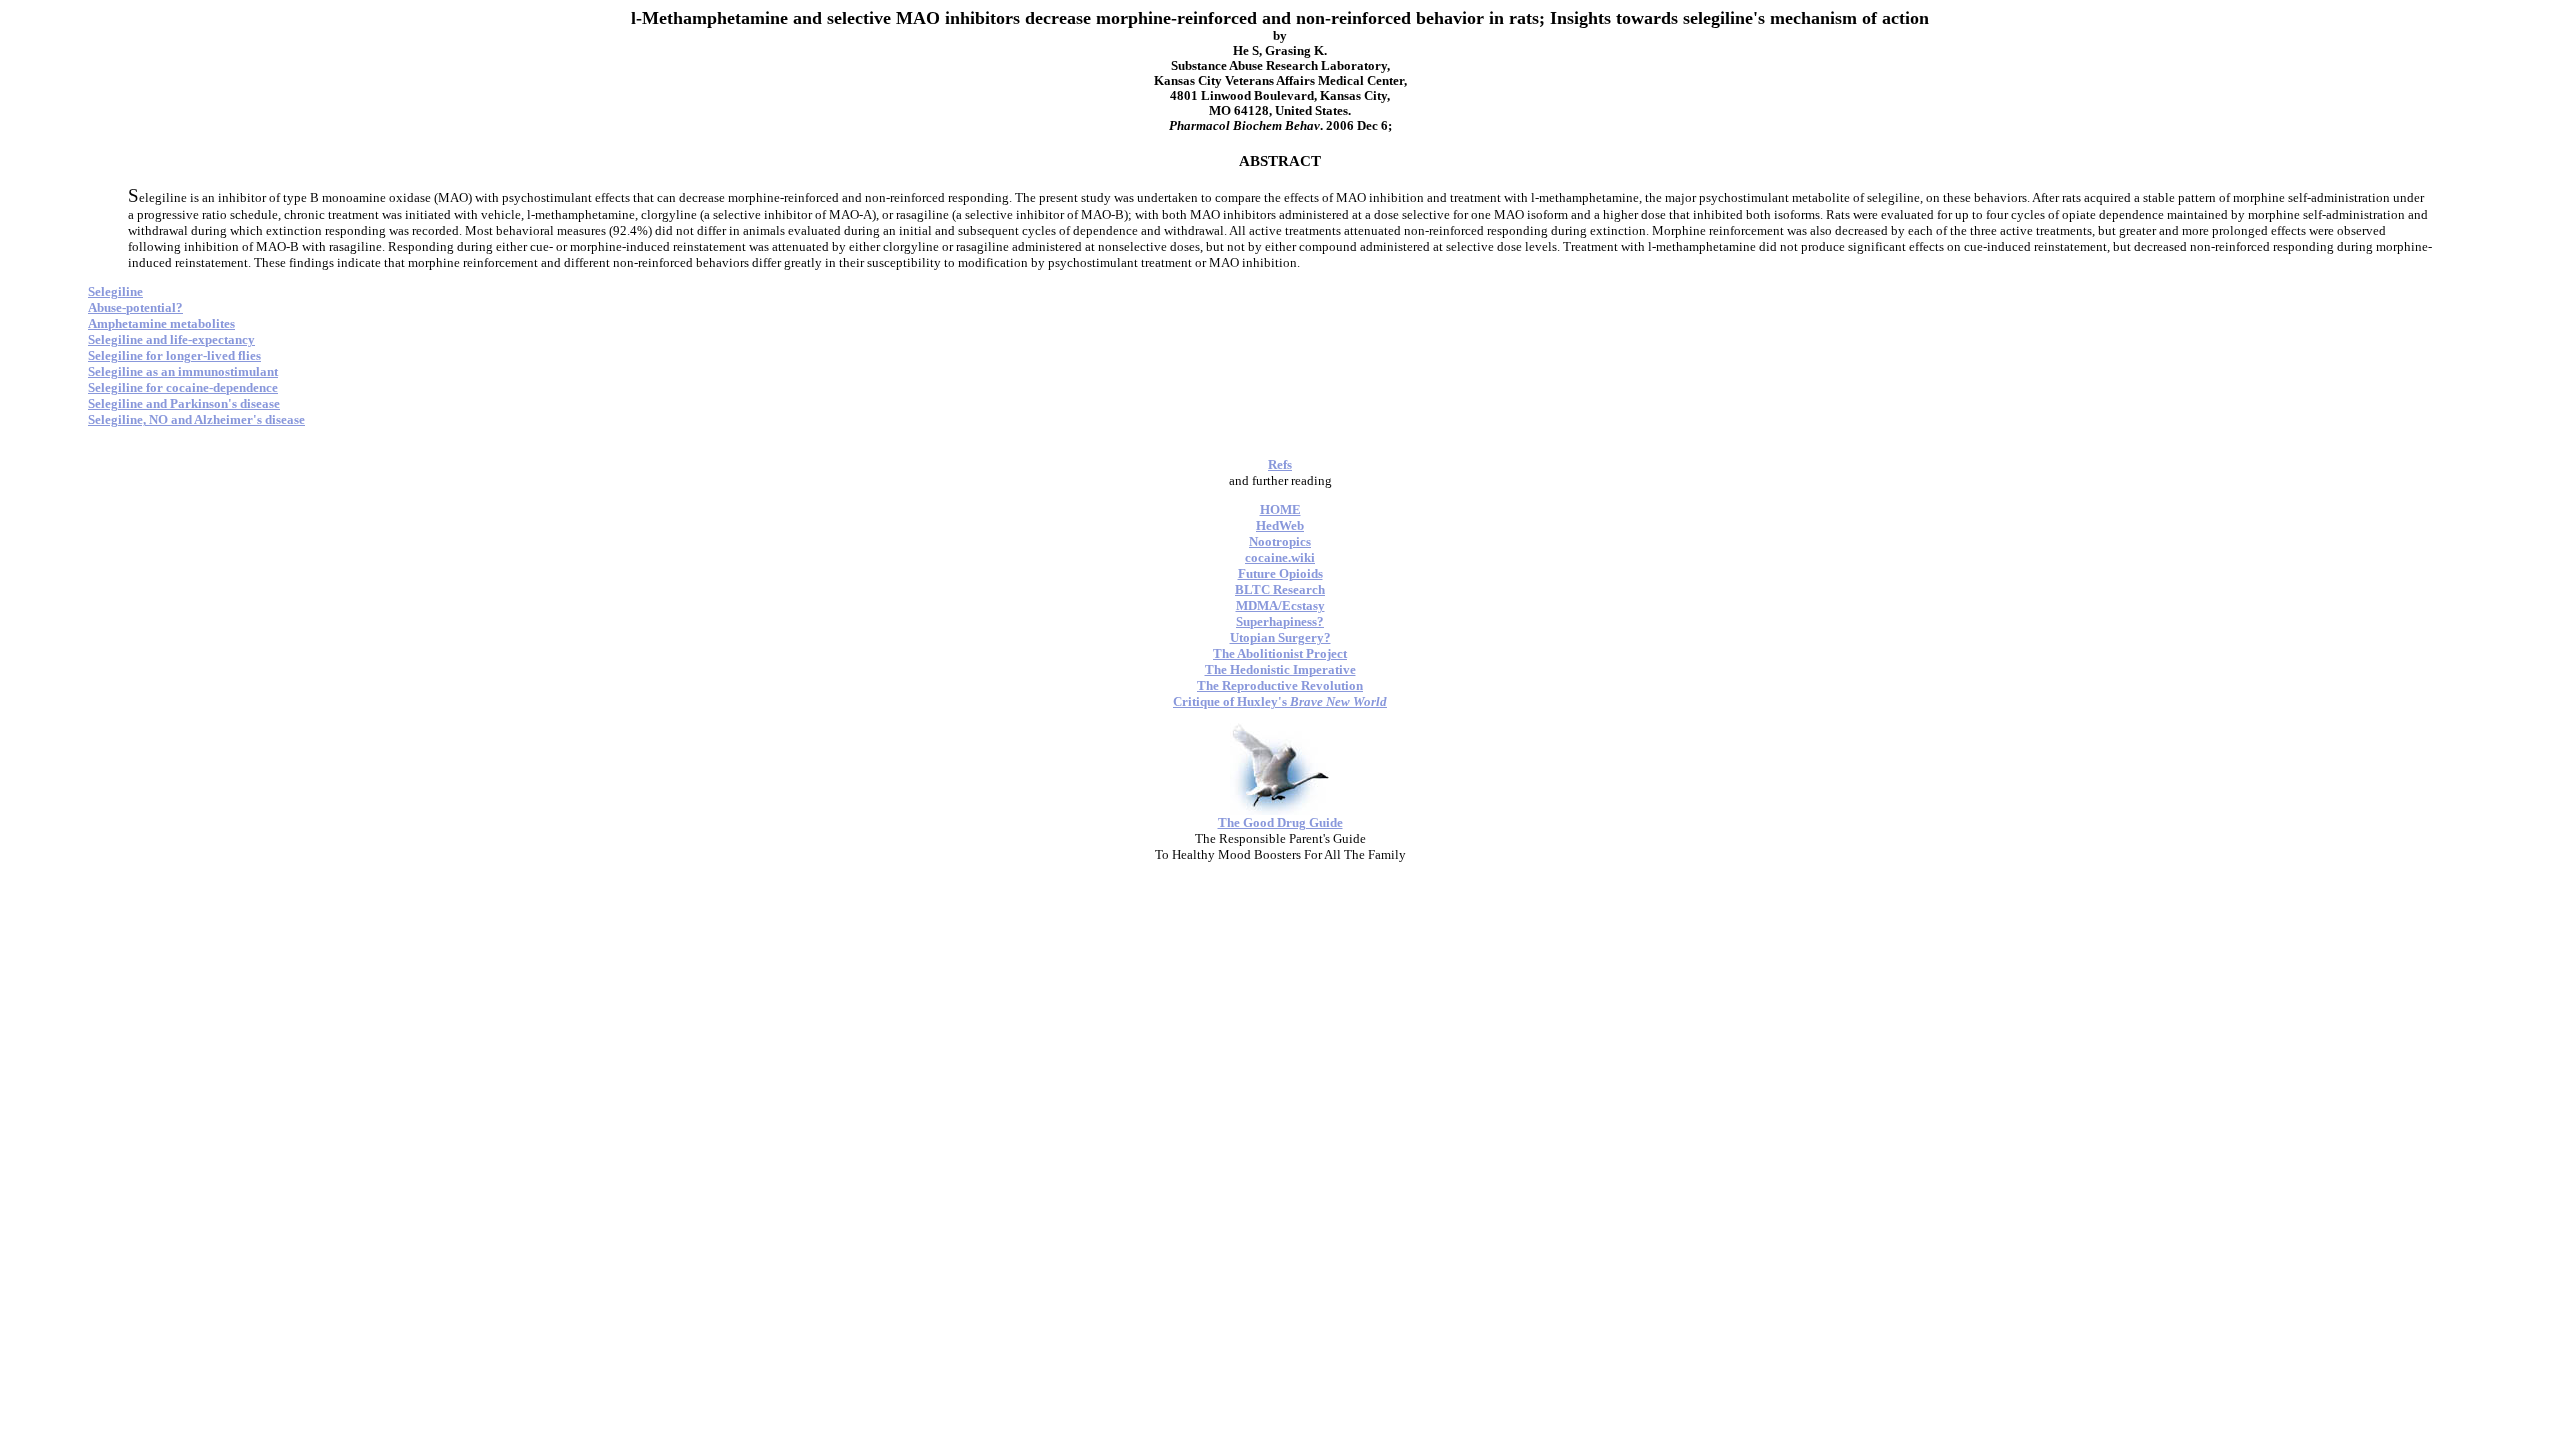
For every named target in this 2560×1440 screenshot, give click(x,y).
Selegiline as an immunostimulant (183, 371)
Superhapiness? (1280, 621)
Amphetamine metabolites (161, 323)
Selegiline (115, 291)
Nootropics (1280, 541)
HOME (1280, 509)
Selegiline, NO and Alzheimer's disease (196, 419)
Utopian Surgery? (1280, 637)
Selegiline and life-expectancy (171, 339)
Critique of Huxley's (1280, 701)
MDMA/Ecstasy (1280, 605)
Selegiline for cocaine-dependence (183, 387)
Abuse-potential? (135, 307)
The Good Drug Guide (1280, 822)
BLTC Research (1280, 589)
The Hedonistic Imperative (1280, 669)
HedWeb (1280, 525)
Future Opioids (1280, 573)
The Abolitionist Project (1280, 653)
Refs (1280, 464)
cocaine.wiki (1280, 557)
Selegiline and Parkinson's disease (184, 403)
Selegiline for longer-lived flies (174, 355)
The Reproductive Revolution (1280, 685)
